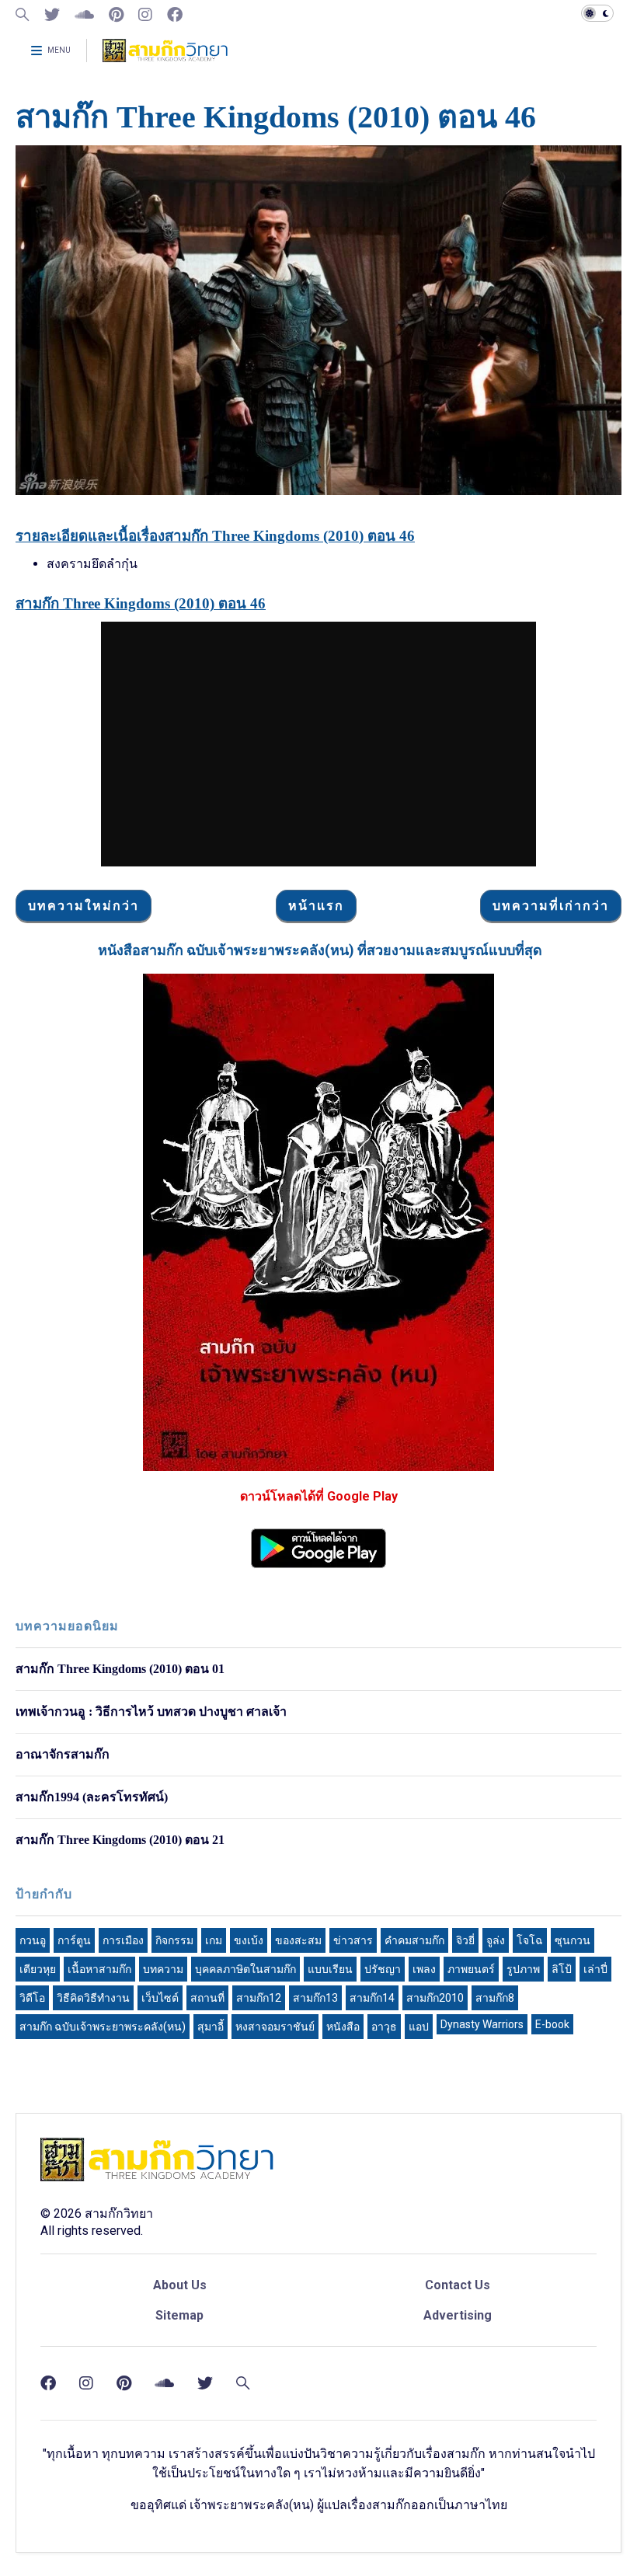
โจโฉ (530, 1940)
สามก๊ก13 (315, 1998)
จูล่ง (496, 1940)
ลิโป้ (562, 1969)
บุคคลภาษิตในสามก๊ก (245, 1969)
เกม (214, 1940)
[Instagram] (145, 15)
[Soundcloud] (84, 15)
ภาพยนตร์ (471, 1969)
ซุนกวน (573, 1940)
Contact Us (458, 2285)
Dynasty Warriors (482, 2024)
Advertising (458, 2315)
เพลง (424, 1969)
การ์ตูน (74, 1940)
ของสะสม (298, 1940)
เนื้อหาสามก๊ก (99, 1969)
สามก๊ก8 (495, 1998)
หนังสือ (343, 2027)
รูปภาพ (523, 1969)
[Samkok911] (23, 15)
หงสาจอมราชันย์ (275, 2027)
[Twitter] (52, 15)
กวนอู (33, 1940)
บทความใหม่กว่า (84, 906)
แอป (419, 2027)
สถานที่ (207, 1998)
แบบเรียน (330, 1969)
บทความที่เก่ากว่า (551, 906)
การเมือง (123, 1940)
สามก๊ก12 (259, 1998)
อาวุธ (384, 2027)
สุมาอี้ (211, 2027)
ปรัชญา (383, 1969)
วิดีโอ (32, 1998)
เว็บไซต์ (160, 1998)
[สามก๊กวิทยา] (165, 56)
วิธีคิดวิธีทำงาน (93, 1998)
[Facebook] (175, 15)
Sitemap (179, 2315)
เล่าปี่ (595, 1969)
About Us (180, 2285)
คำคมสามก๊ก (414, 1940)
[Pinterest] (116, 15)
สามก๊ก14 (372, 1998)
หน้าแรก (316, 906)
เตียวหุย (38, 1969)
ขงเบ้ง (249, 1940)
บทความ (163, 1969)
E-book (552, 2024)
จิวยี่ (465, 1940)
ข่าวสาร (353, 1940)
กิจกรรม (174, 1940)
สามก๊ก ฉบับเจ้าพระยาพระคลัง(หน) (103, 2027)
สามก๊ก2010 (435, 1998)
